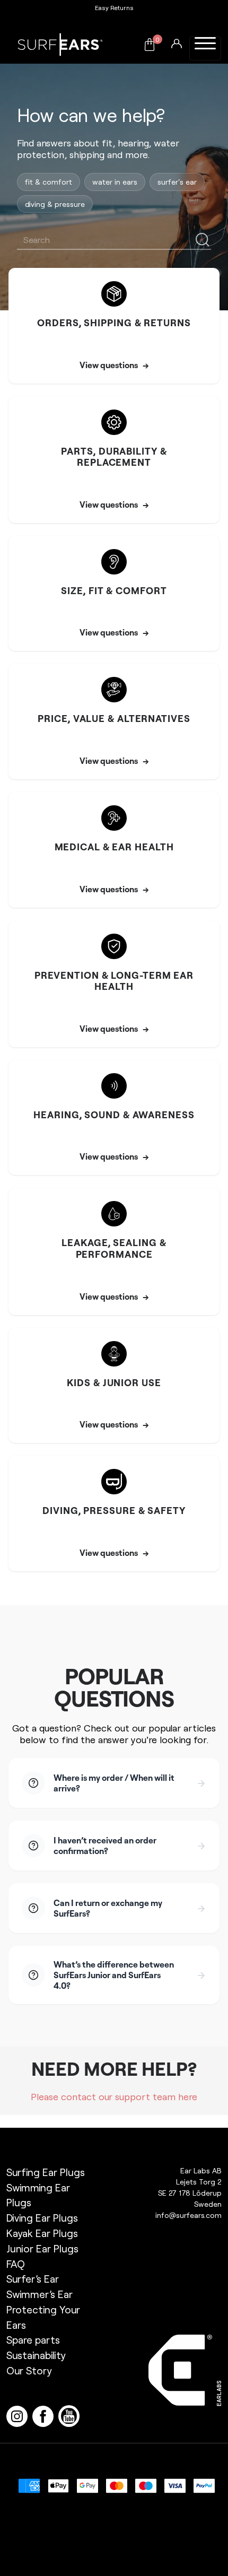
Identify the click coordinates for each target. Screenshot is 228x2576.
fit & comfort (49, 182)
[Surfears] (60, 45)
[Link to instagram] (19, 2415)
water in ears (115, 182)
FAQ (16, 2264)
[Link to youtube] (70, 2415)
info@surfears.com (188, 2215)
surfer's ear (177, 182)
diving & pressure (55, 204)
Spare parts (33, 2340)
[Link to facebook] (45, 2415)
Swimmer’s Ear (40, 2294)
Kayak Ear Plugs (42, 2233)
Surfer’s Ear (33, 2279)
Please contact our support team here (114, 2096)
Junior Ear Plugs (42, 2248)
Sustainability (36, 2355)
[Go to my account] (177, 42)
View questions (114, 365)
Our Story (29, 2370)
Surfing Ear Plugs (46, 2172)
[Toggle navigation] (205, 49)
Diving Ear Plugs (42, 2218)
